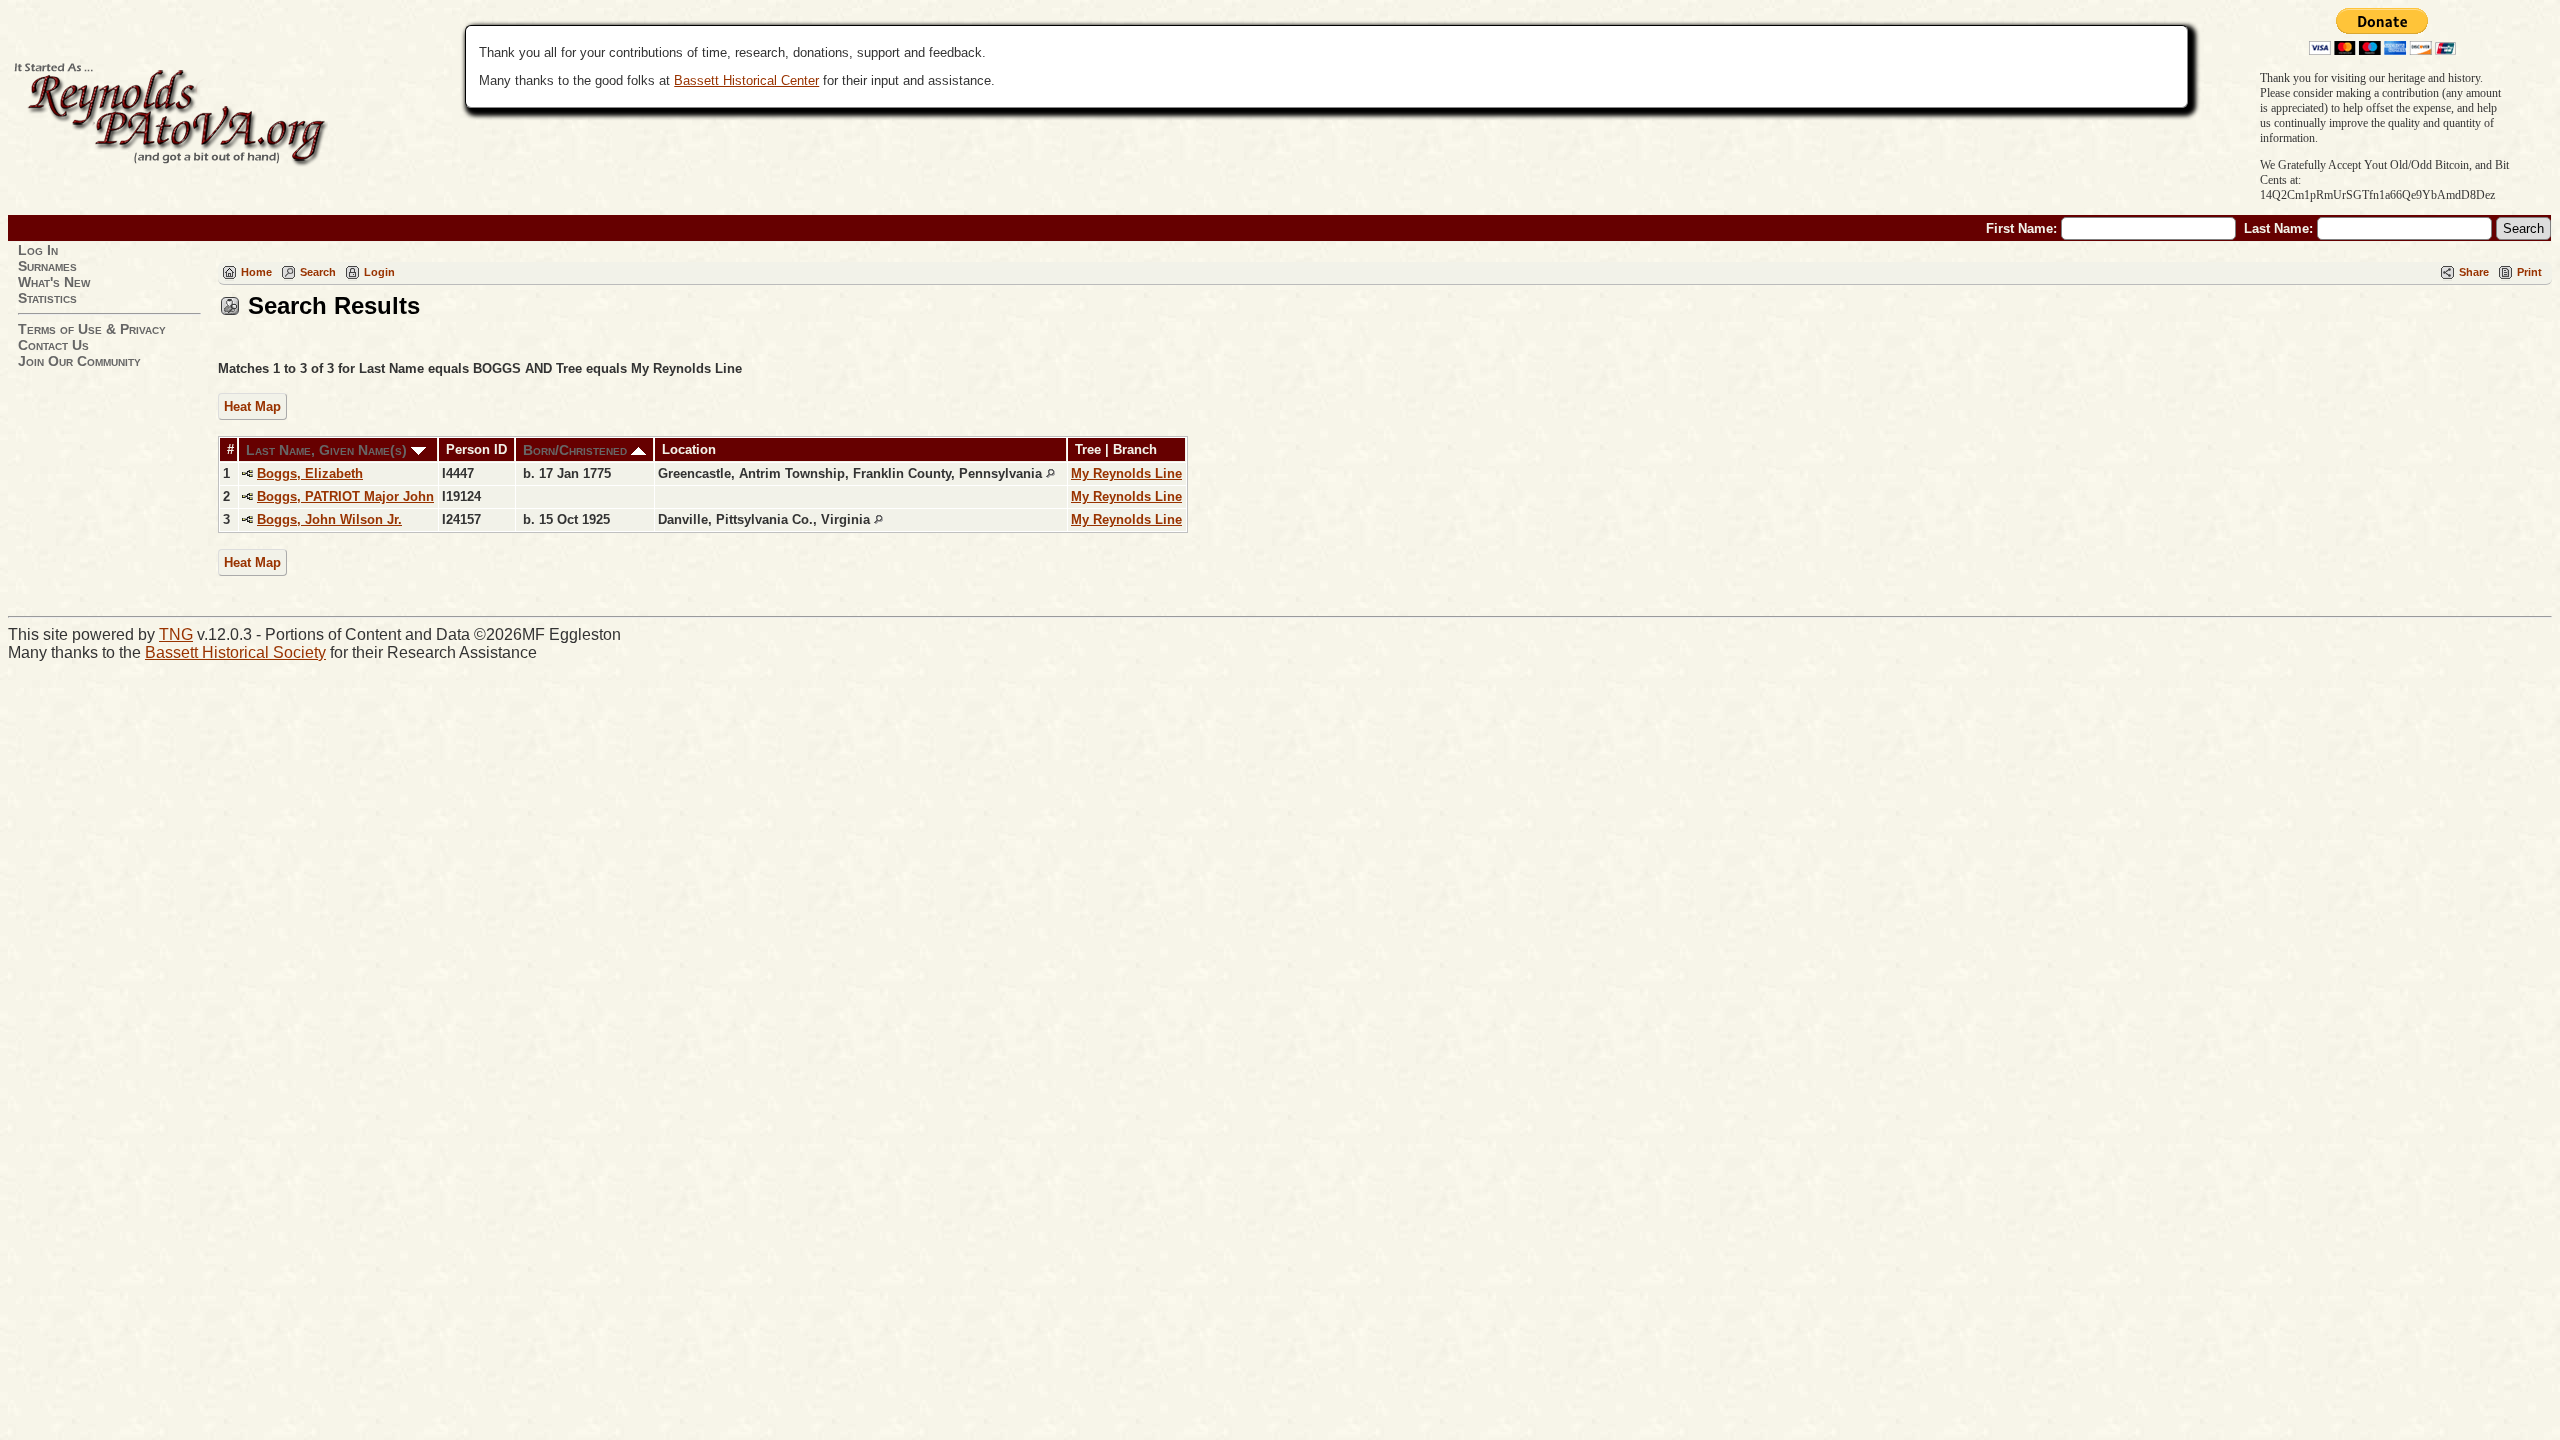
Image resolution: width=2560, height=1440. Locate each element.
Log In (38, 250)
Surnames (47, 266)
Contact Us (53, 345)
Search (318, 272)
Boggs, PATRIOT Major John (345, 496)
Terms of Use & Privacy (92, 329)
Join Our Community (79, 361)
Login (379, 272)
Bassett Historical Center (746, 80)
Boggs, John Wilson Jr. (329, 519)
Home (256, 272)
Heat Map (252, 406)
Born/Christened (577, 450)
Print (2529, 272)
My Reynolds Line (1126, 473)
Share (2474, 272)
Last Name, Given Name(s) (328, 450)
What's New (54, 282)
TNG (176, 634)
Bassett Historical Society (235, 652)
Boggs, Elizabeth (310, 473)
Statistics (47, 298)
